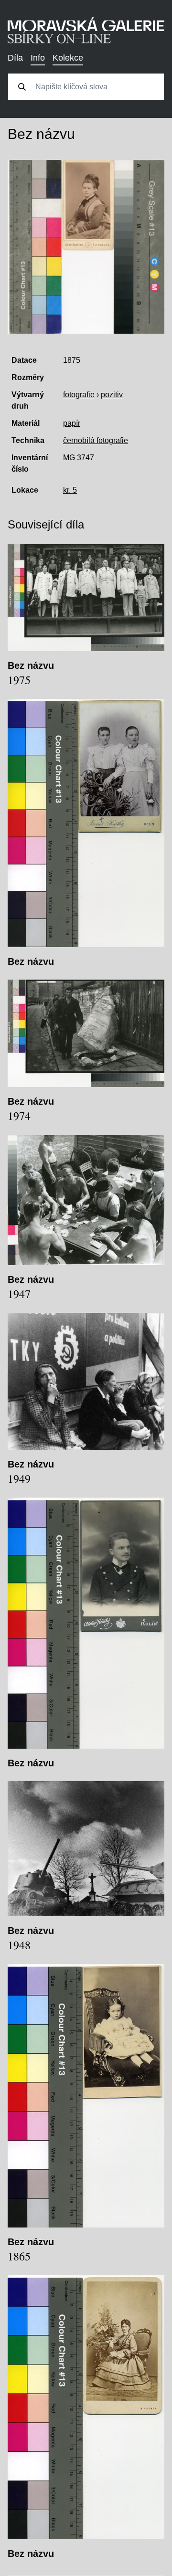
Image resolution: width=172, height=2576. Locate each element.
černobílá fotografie (96, 440)
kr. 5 (70, 490)
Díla (15, 58)
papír (72, 423)
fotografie (79, 395)
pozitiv (112, 395)
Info (38, 58)
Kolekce (68, 58)
